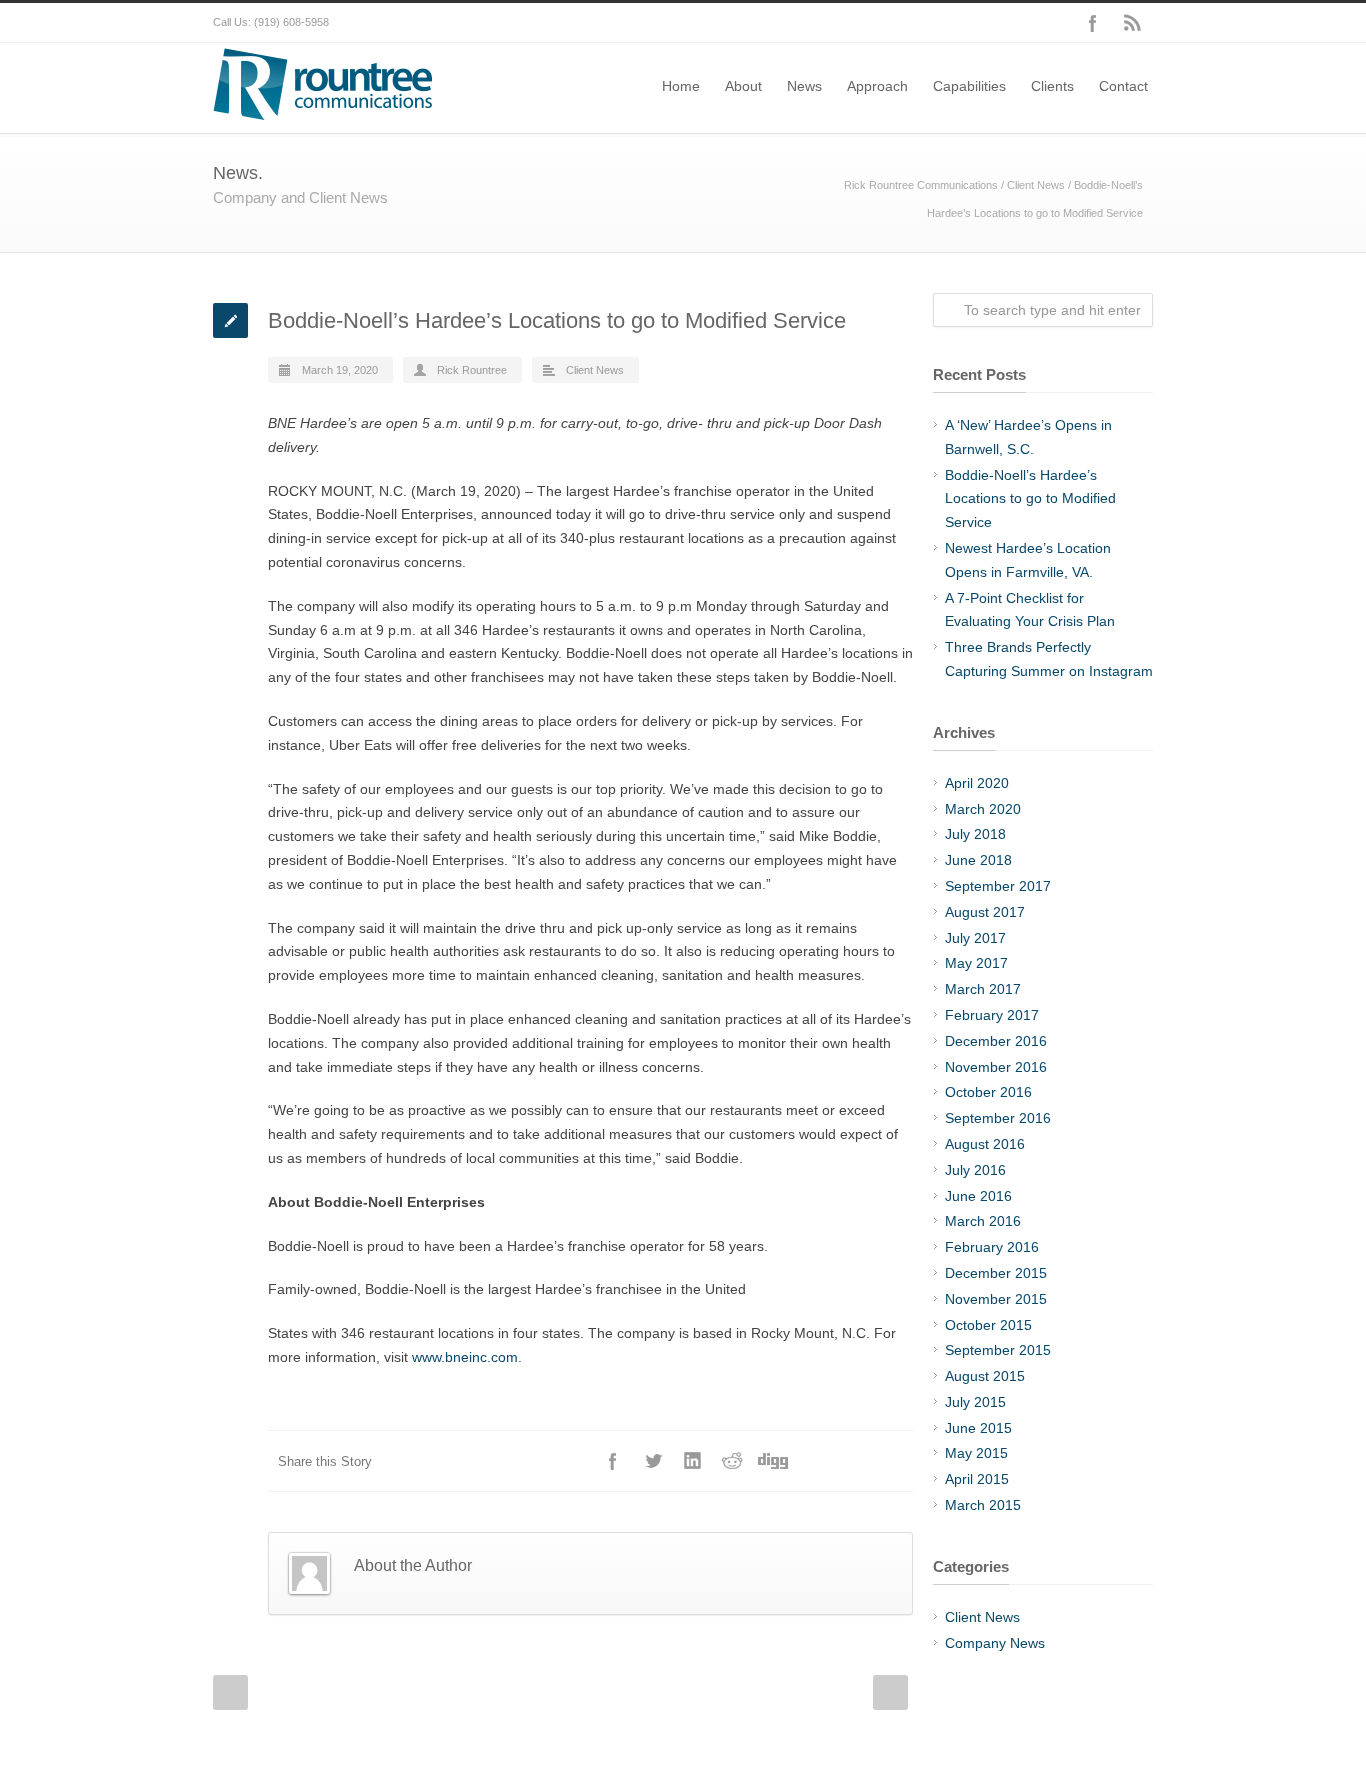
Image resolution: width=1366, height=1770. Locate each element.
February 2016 (992, 1247)
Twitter (653, 1461)
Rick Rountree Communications (921, 185)
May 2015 (976, 1453)
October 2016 (988, 1092)
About (743, 86)
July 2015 (975, 1402)
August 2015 (985, 1376)
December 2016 (996, 1041)
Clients (1052, 86)
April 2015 (977, 1479)
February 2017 (992, 1015)
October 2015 (988, 1325)
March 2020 (983, 809)
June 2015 (978, 1428)
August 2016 (985, 1144)
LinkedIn (693, 1461)
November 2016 (996, 1067)
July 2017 (975, 938)
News (804, 86)
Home (681, 86)
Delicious (813, 1461)
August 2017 (985, 912)
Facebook (1093, 23)
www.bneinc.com (465, 1357)
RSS (1133, 23)
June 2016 (978, 1196)
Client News (1036, 185)
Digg (773, 1461)
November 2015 (996, 1299)
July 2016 (975, 1170)
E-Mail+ (893, 1461)
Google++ (853, 1461)
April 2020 (977, 783)
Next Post (890, 1692)
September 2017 (998, 886)
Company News (995, 1643)
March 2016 (983, 1221)
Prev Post (230, 1692)
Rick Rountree (472, 370)
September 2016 (998, 1118)
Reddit (733, 1461)
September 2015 (998, 1350)
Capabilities (969, 86)
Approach (877, 86)
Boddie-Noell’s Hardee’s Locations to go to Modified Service (1030, 499)
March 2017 (983, 989)
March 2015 (983, 1505)
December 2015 (996, 1273)
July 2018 (975, 834)
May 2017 (976, 963)
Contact (1123, 86)
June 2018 (978, 860)
